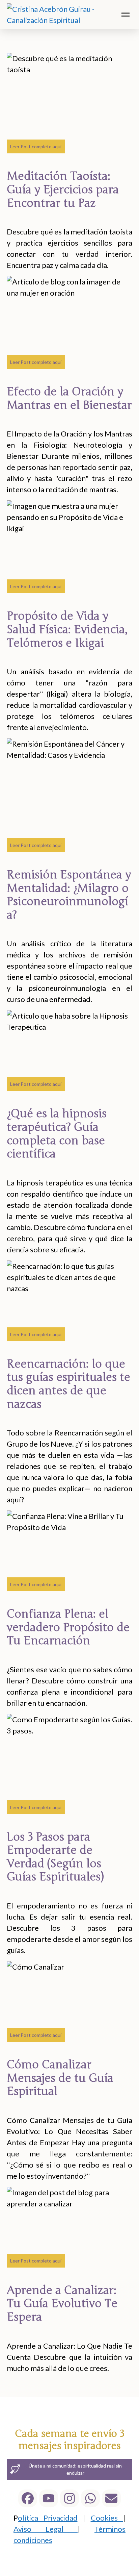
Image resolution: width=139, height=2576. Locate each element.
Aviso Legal (46, 2529)
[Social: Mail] (111, 2498)
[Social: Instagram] (69, 2498)
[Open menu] (126, 15)
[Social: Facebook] (28, 2498)
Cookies (107, 2518)
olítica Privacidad (48, 2518)
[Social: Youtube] (49, 2498)
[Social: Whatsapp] (90, 2498)
